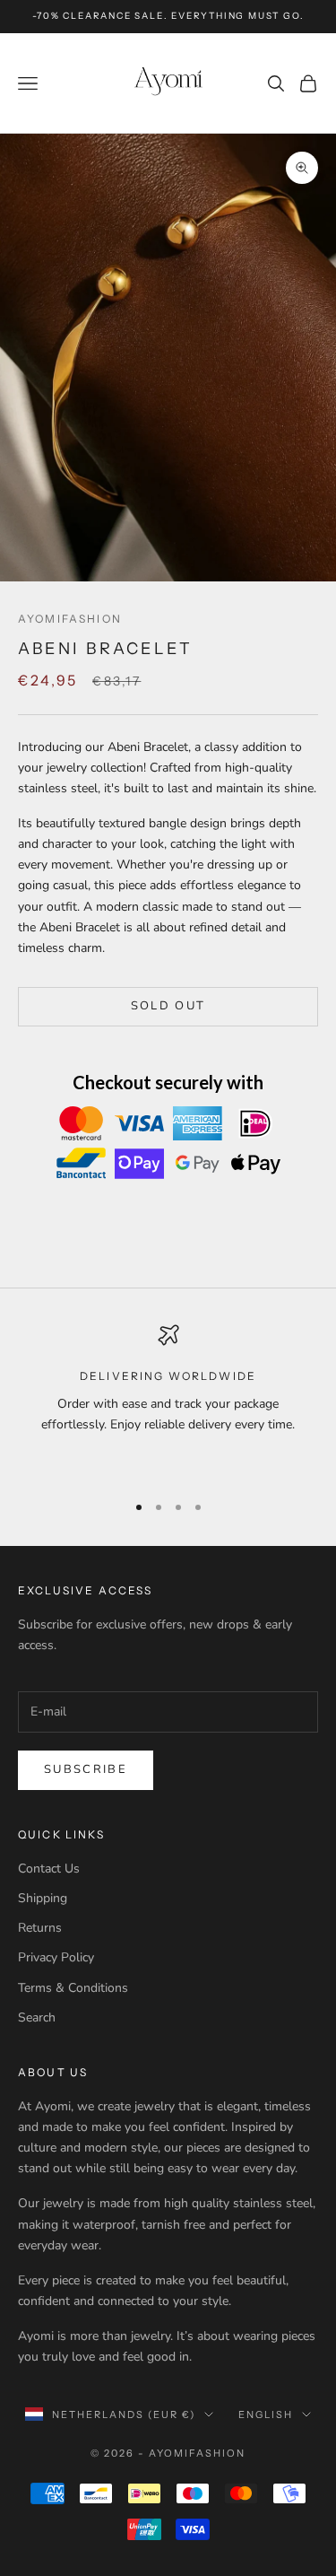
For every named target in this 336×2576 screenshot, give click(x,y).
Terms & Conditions (73, 1988)
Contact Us (49, 1869)
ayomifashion (70, 619)
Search (37, 2017)
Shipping (43, 1898)
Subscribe (86, 1769)
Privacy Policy (56, 1957)
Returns (40, 1928)
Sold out (168, 1006)
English (266, 2414)
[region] (168, 1400)
